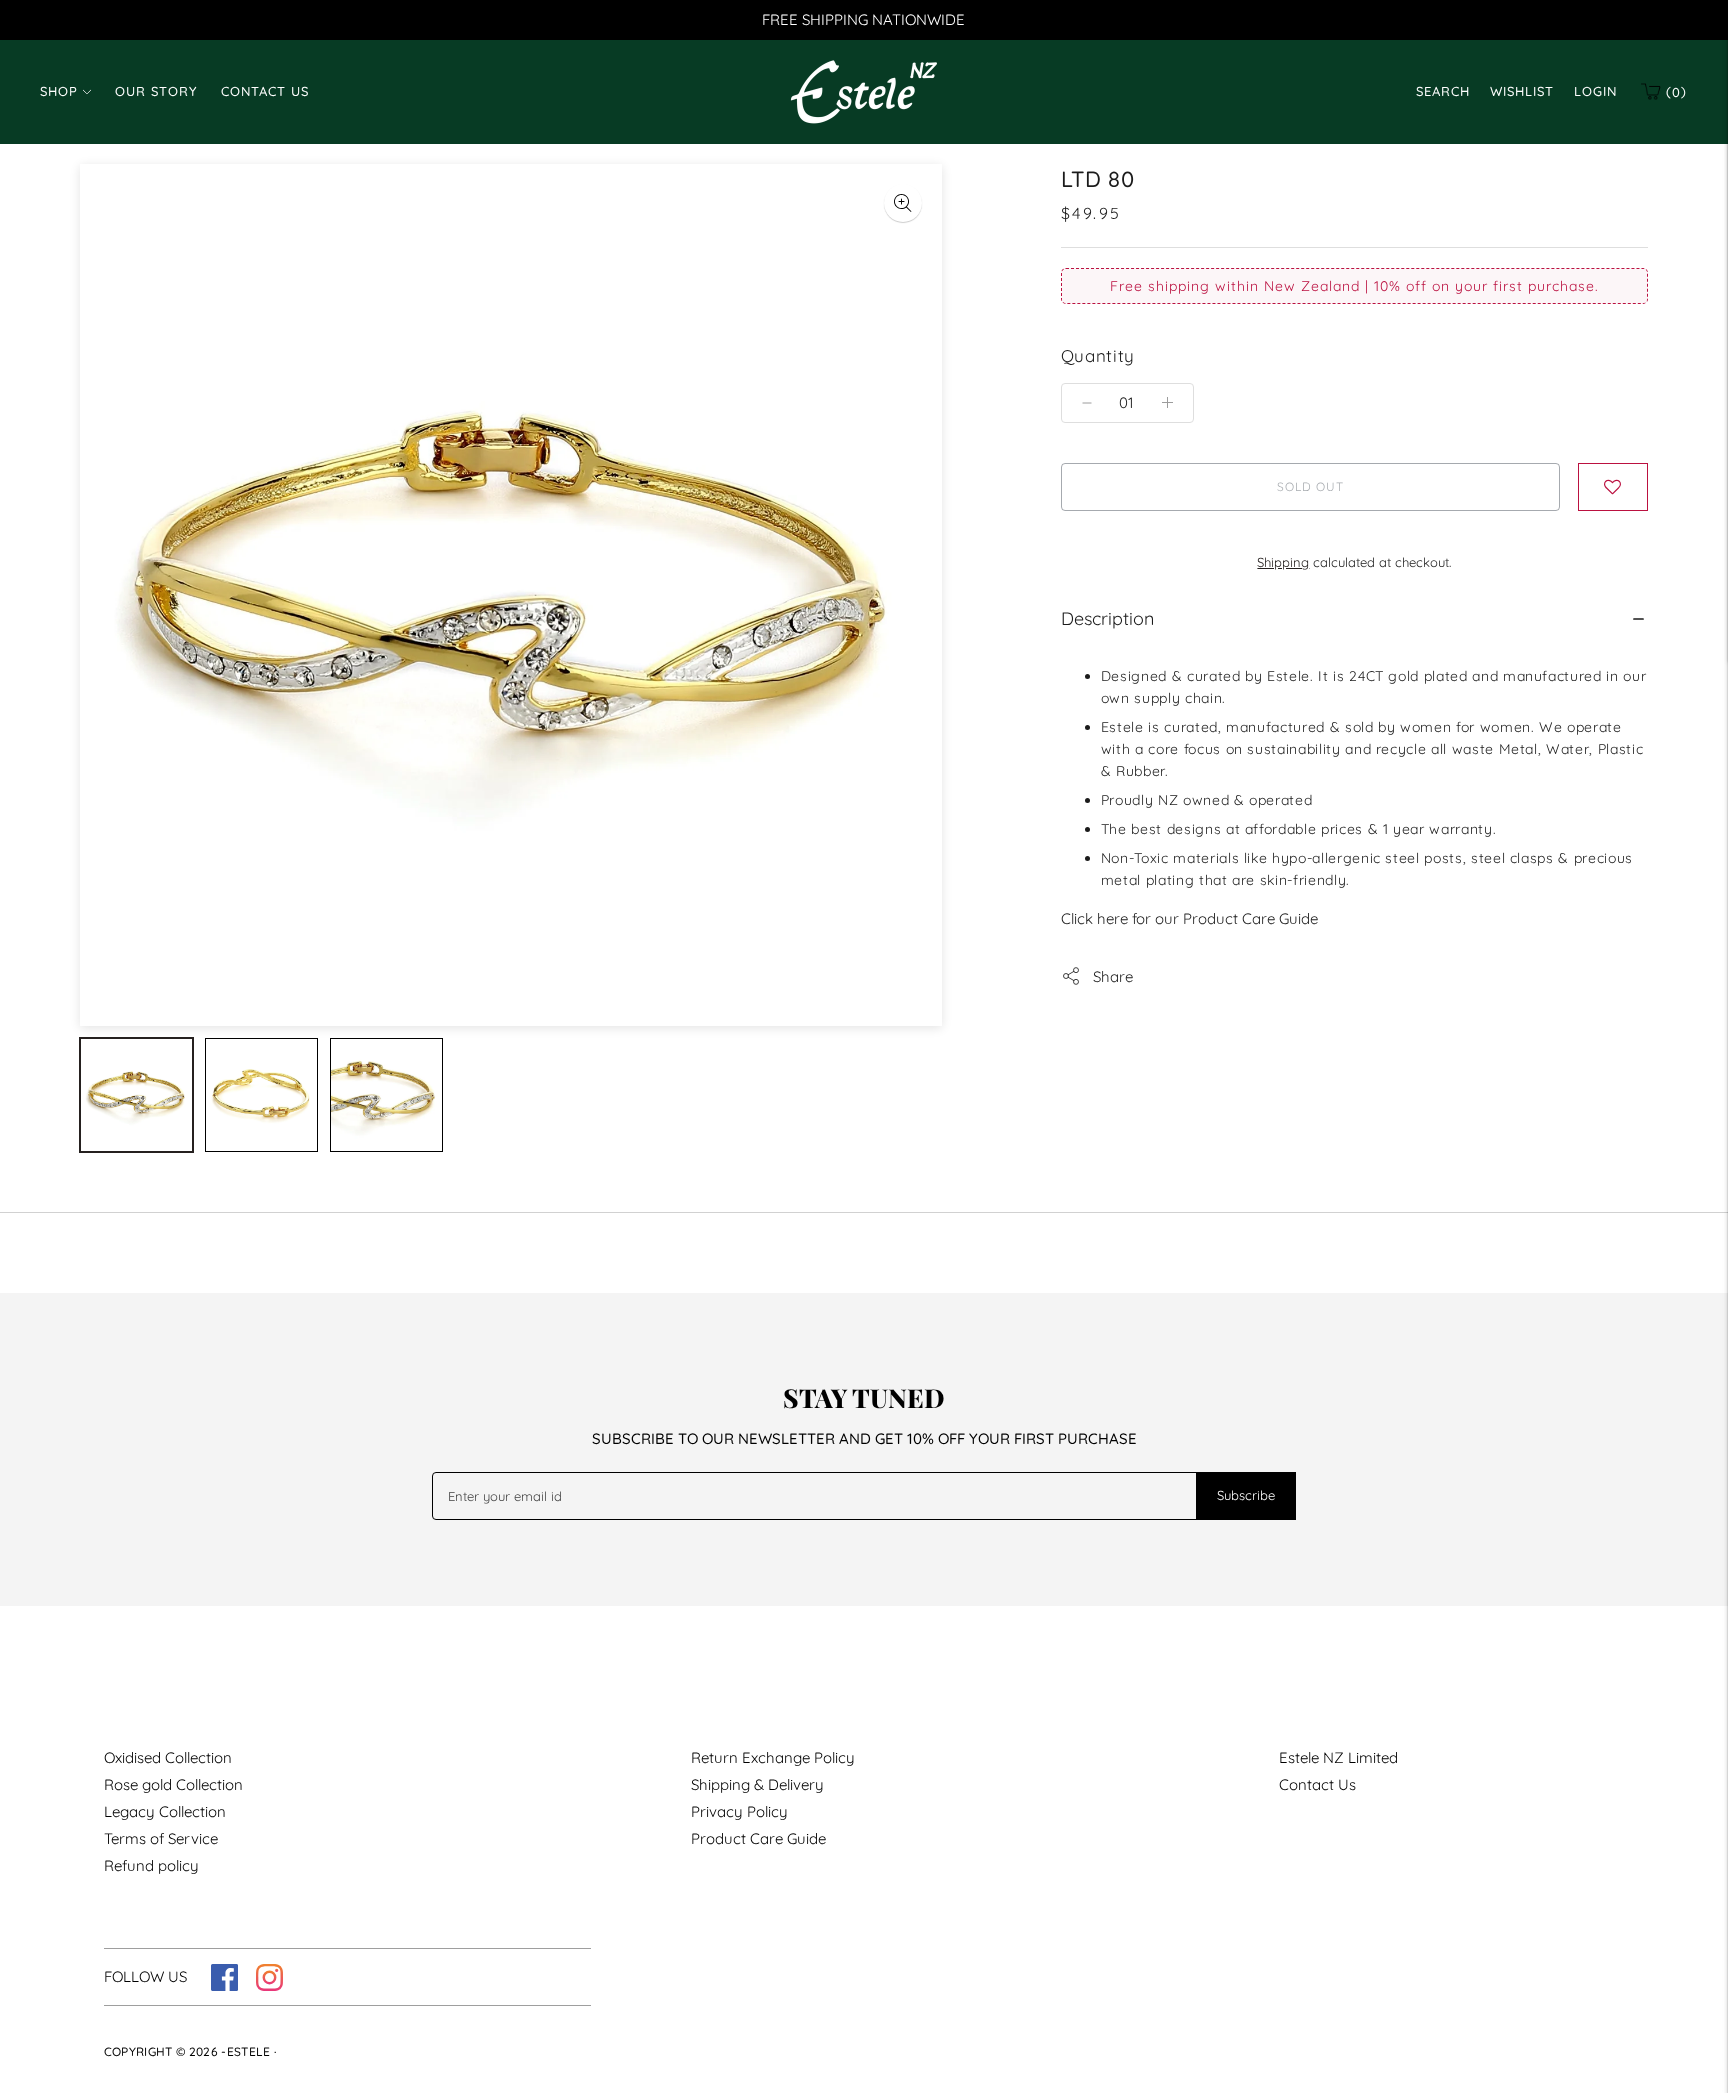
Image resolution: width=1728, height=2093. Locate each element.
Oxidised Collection (168, 1757)
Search (1443, 91)
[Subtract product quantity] (1167, 403)
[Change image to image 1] (136, 1095)
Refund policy (151, 1865)
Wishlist (1522, 91)
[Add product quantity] (1087, 403)
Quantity (1098, 355)
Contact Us (265, 91)
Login (1595, 91)
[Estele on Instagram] (269, 1985)
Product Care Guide (758, 1838)
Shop (59, 91)
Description (1107, 618)
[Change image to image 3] (386, 1095)
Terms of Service (161, 1838)
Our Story (156, 91)
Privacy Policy (739, 1811)
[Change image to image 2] (261, 1095)
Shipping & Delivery (757, 1784)
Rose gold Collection (173, 1784)
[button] (1613, 487)
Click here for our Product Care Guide (1189, 918)
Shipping (1283, 562)
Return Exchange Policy (773, 1757)
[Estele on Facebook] (224, 1985)
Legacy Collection (165, 1811)
